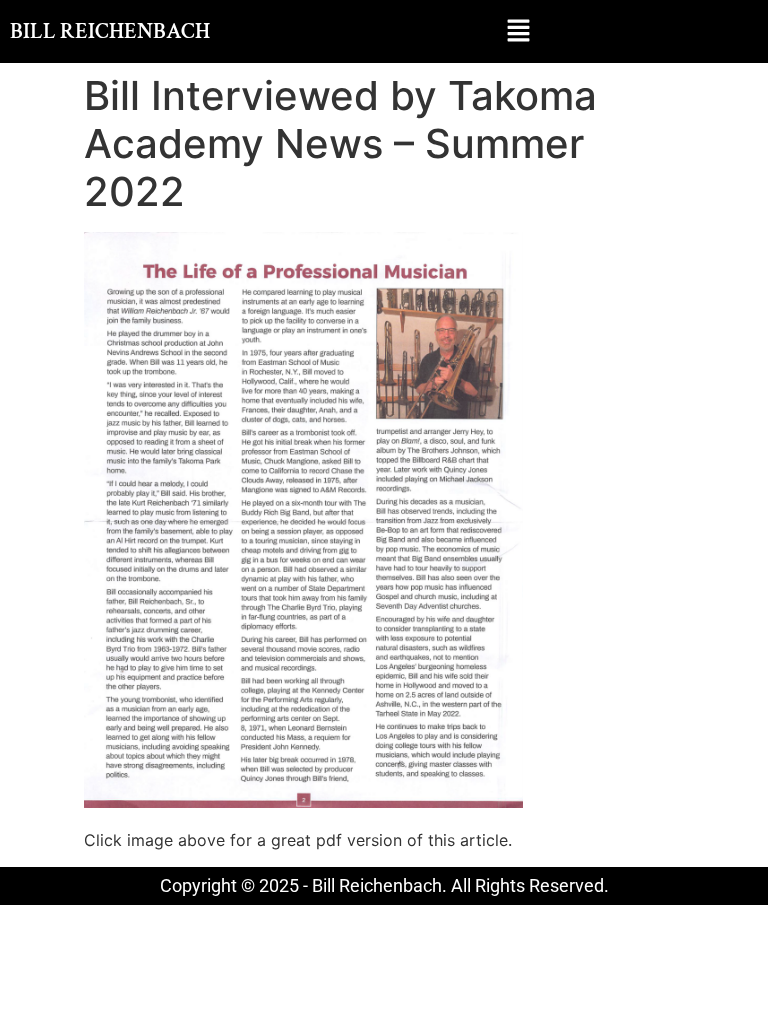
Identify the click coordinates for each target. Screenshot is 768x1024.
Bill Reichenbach (110, 31)
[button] (518, 31)
